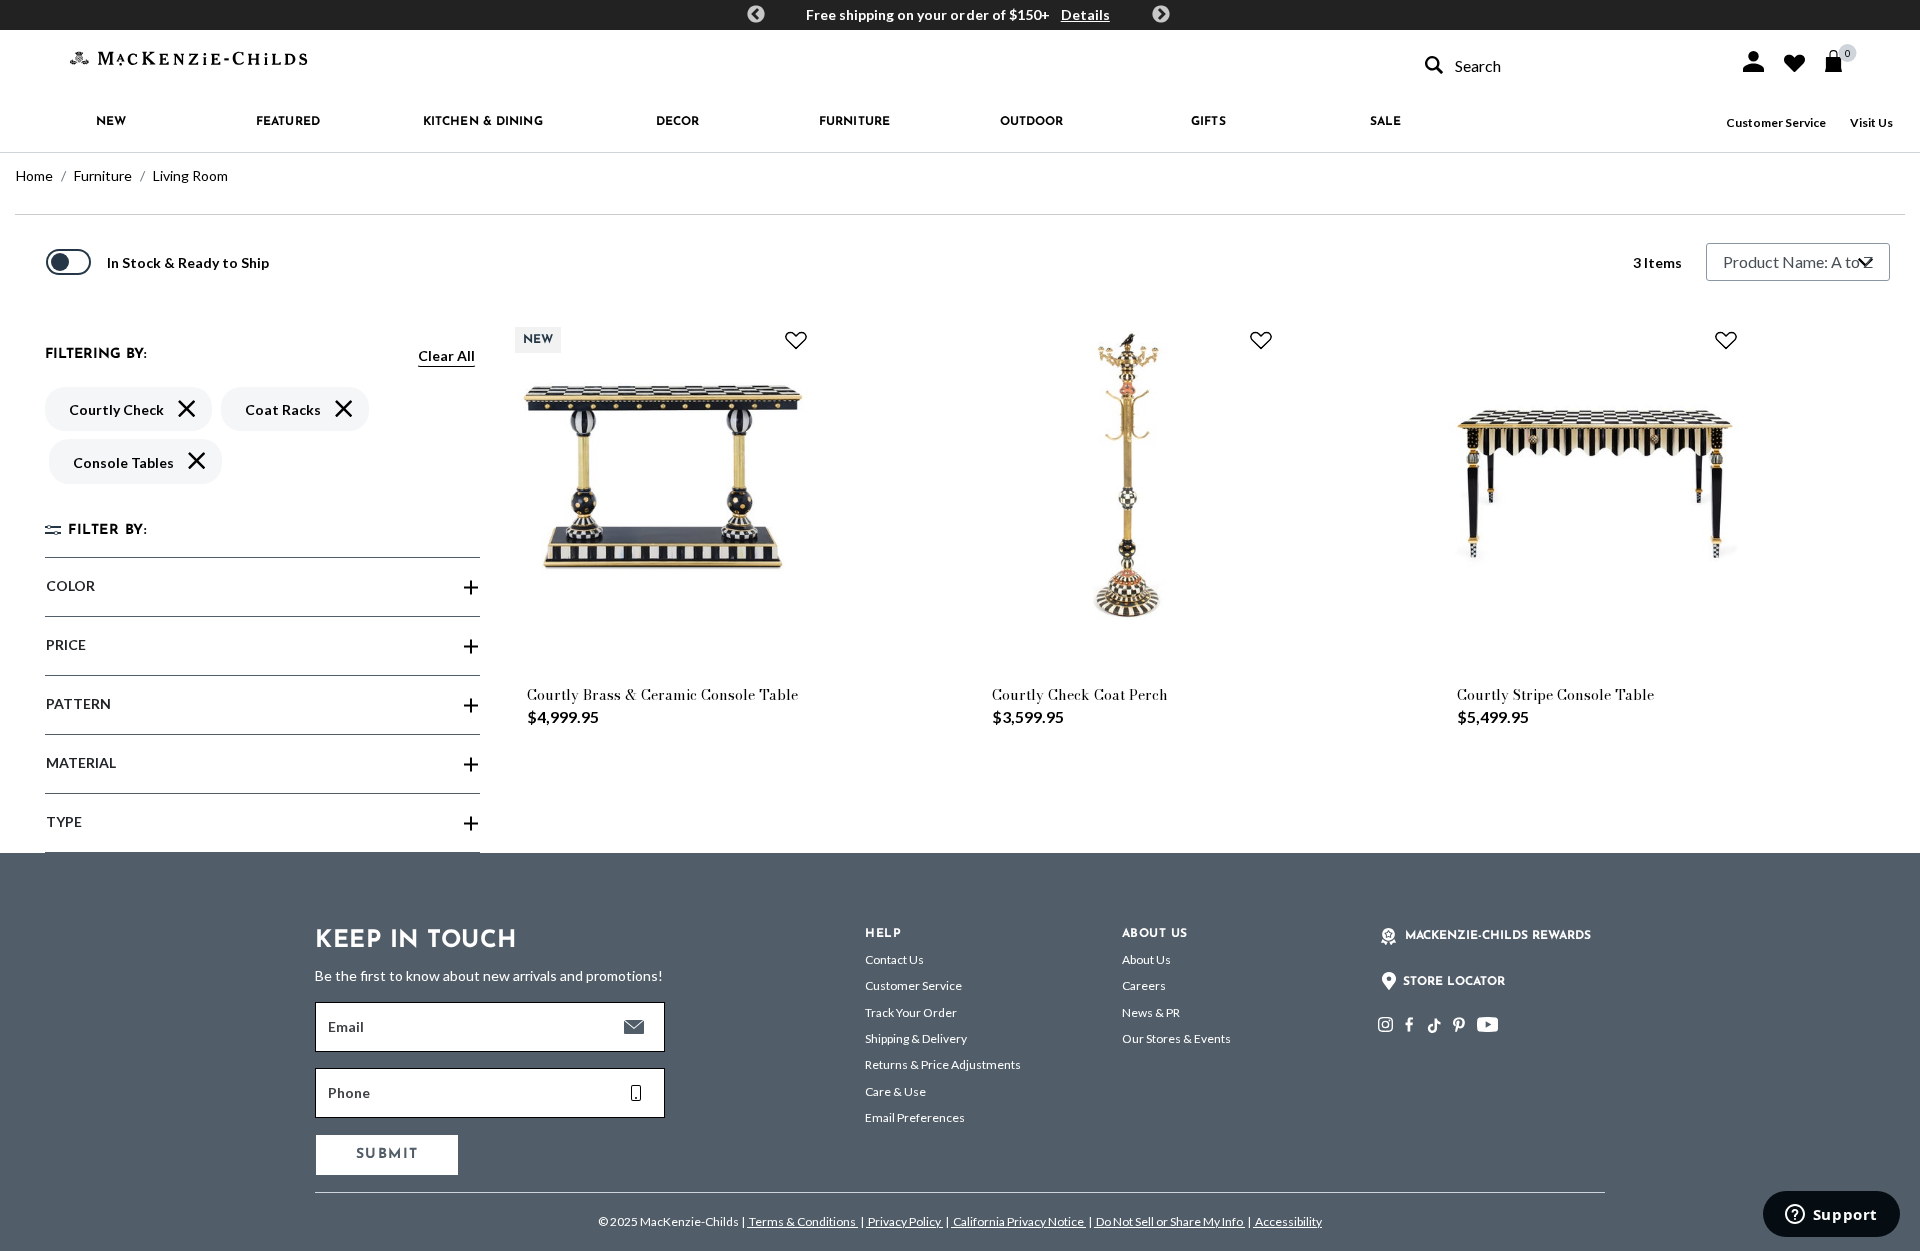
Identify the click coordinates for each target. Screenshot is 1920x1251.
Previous (756, 15)
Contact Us (894, 959)
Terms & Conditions (802, 1221)
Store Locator (1454, 982)
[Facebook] (1409, 1024)
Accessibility (1287, 1221)
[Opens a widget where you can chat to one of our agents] (1831, 1216)
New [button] (111, 122)
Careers (1144, 985)
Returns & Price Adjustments (943, 1064)
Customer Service (1776, 122)
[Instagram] (1385, 1024)
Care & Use (895, 1091)
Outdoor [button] (1032, 122)
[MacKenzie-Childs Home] (188, 56)
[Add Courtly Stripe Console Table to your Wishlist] (1726, 340)
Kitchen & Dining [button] (483, 122)
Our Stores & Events (1176, 1038)
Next (1161, 15)
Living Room (190, 175)
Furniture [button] (854, 122)
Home (34, 175)
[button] (1753, 61)
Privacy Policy (904, 1221)
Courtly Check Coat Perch (1080, 695)
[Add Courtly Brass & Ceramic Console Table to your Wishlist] (796, 340)
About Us (1146, 959)
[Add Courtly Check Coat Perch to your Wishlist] (1261, 340)
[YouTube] (1487, 1024)
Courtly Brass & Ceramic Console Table (662, 695)
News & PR (1151, 1012)
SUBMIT (387, 1154)
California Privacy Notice (1018, 1221)
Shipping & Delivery (916, 1038)
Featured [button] (288, 122)
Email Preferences (915, 1117)
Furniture (103, 175)
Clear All (446, 355)
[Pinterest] (1459, 1024)
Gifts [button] (1208, 122)
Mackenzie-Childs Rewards (1498, 936)
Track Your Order (911, 1012)
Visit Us (1871, 122)
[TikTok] (1433, 1026)
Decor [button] (678, 122)
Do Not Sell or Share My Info (1169, 1221)
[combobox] (1564, 65)
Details (1085, 14)
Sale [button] (1385, 122)
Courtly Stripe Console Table (1555, 695)
